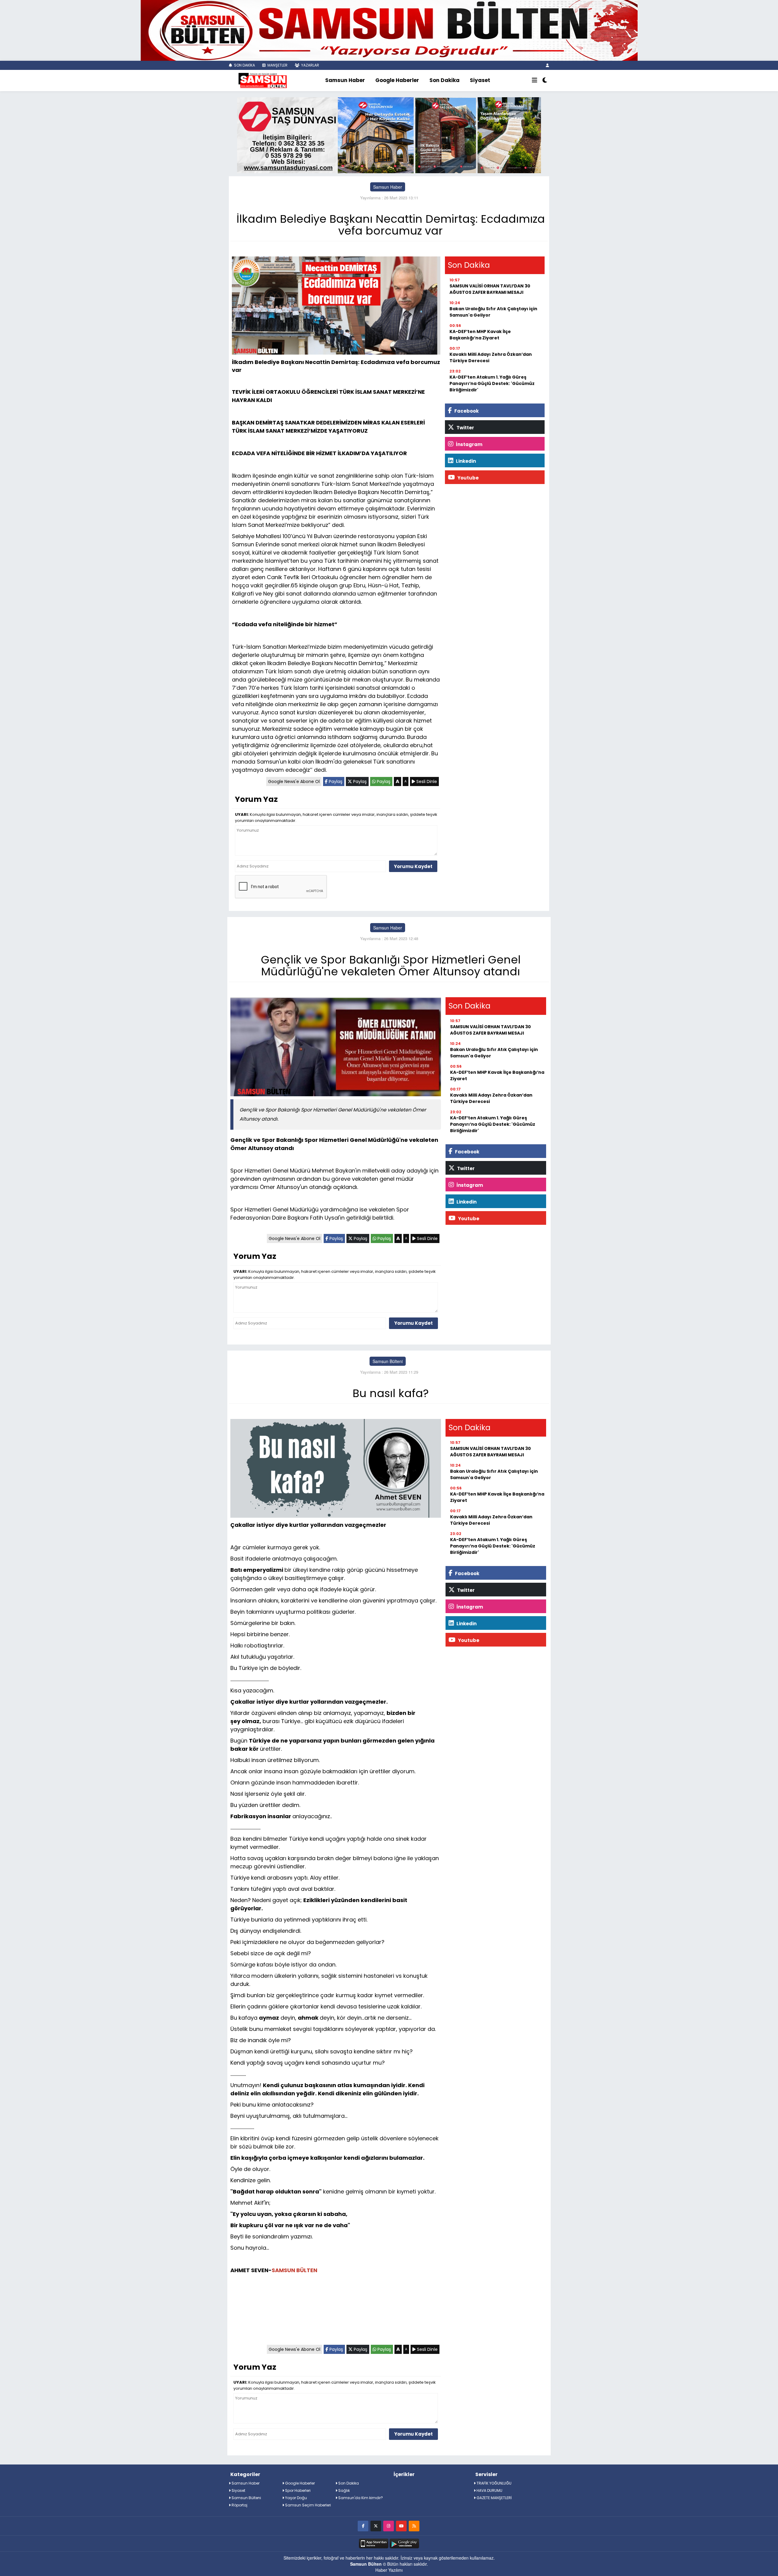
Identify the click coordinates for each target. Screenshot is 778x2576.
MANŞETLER (277, 65)
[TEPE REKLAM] (389, 30)
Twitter (465, 428)
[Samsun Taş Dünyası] (389, 135)
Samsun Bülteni (388, 1361)
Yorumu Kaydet (413, 866)
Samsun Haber (345, 80)
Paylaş (335, 781)
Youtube (468, 478)
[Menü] (535, 81)
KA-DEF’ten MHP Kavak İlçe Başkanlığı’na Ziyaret (480, 335)
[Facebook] (363, 2526)
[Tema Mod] (545, 81)
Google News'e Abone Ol (294, 781)
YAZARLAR (310, 65)
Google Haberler (397, 80)
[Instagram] (389, 2526)
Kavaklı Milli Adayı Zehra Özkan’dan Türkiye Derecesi (491, 357)
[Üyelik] (547, 65)
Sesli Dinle (426, 781)
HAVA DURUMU (489, 2490)
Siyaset (480, 80)
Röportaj (239, 2505)
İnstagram (469, 444)
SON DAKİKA (244, 65)
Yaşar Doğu (296, 2498)
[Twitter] (376, 2526)
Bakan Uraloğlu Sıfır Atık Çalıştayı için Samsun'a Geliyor (493, 312)
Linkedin (465, 461)
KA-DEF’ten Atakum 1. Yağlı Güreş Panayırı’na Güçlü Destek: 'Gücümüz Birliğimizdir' (492, 383)
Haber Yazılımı (389, 2570)
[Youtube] (401, 2526)
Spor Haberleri (297, 2490)
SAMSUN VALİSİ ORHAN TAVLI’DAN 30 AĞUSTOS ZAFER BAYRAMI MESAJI (490, 289)
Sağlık (344, 2490)
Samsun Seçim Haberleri (308, 2505)
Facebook (466, 411)
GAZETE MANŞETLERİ (494, 2498)
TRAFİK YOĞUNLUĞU (494, 2483)
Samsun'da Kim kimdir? (360, 2498)
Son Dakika (444, 80)
